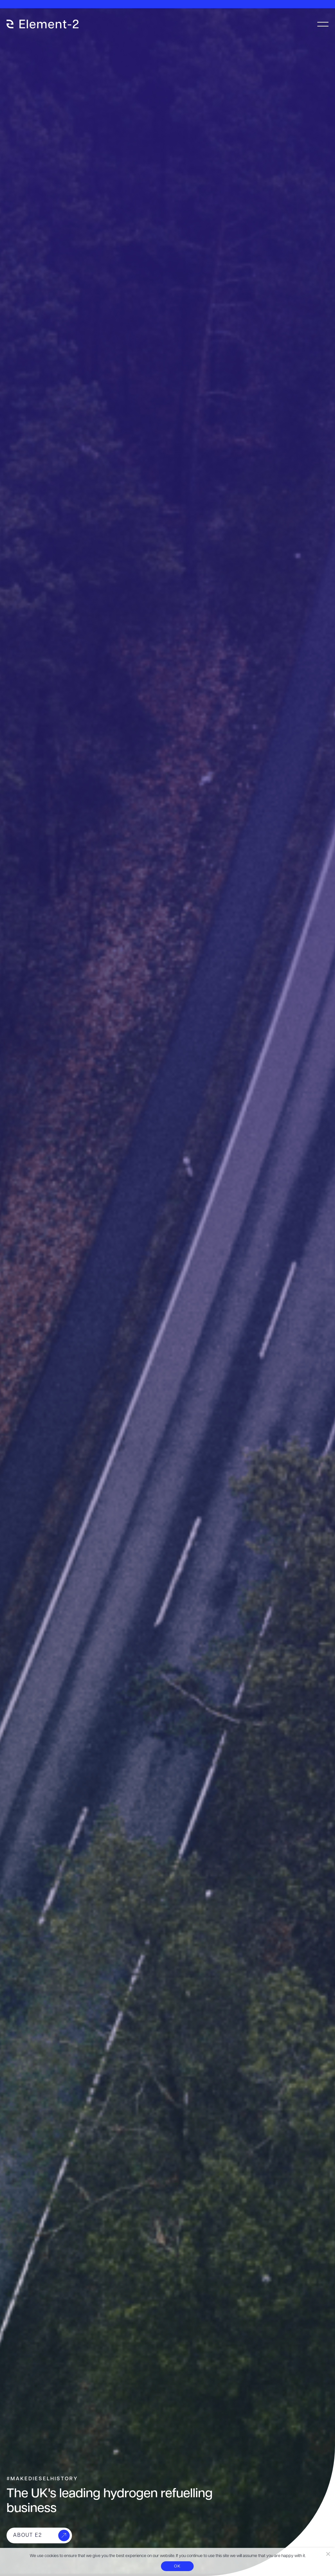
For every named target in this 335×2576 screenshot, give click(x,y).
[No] (328, 2554)
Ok (177, 2566)
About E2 (28, 2535)
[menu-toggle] (323, 24)
